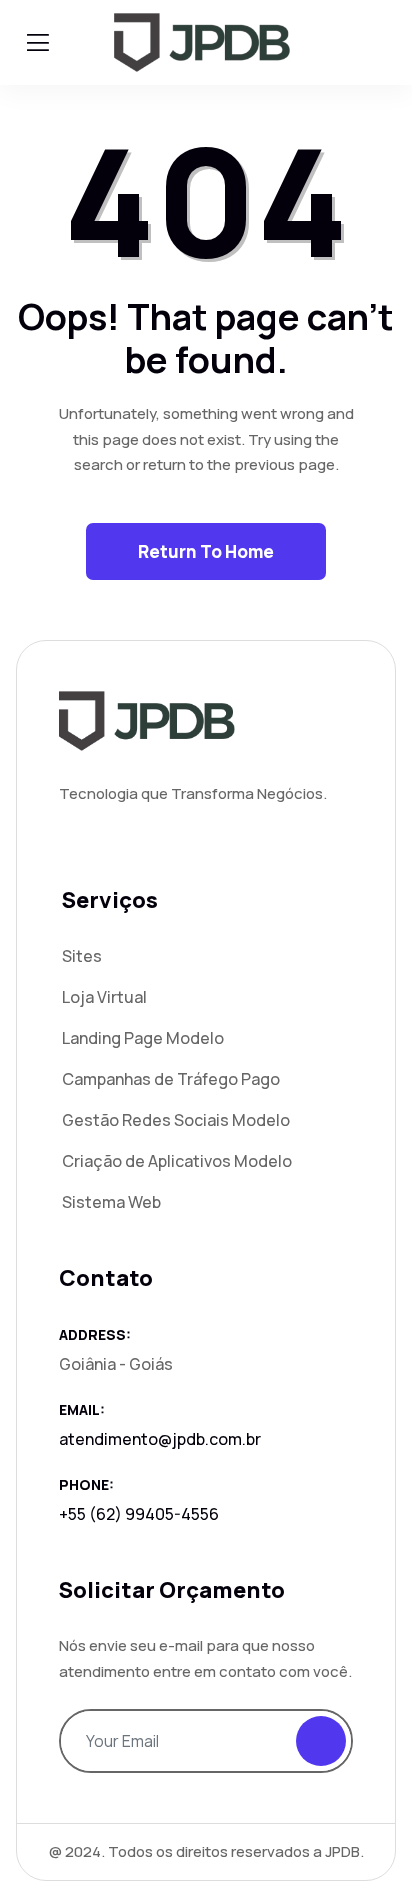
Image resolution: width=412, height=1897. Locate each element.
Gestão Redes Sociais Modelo (176, 1120)
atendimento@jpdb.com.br (160, 1439)
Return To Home (206, 551)
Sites (82, 956)
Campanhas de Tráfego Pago (171, 1079)
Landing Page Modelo (143, 1038)
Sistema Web (111, 1202)
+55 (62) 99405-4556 (139, 1514)
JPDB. (344, 1851)
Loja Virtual (104, 997)
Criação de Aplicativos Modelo (177, 1161)
